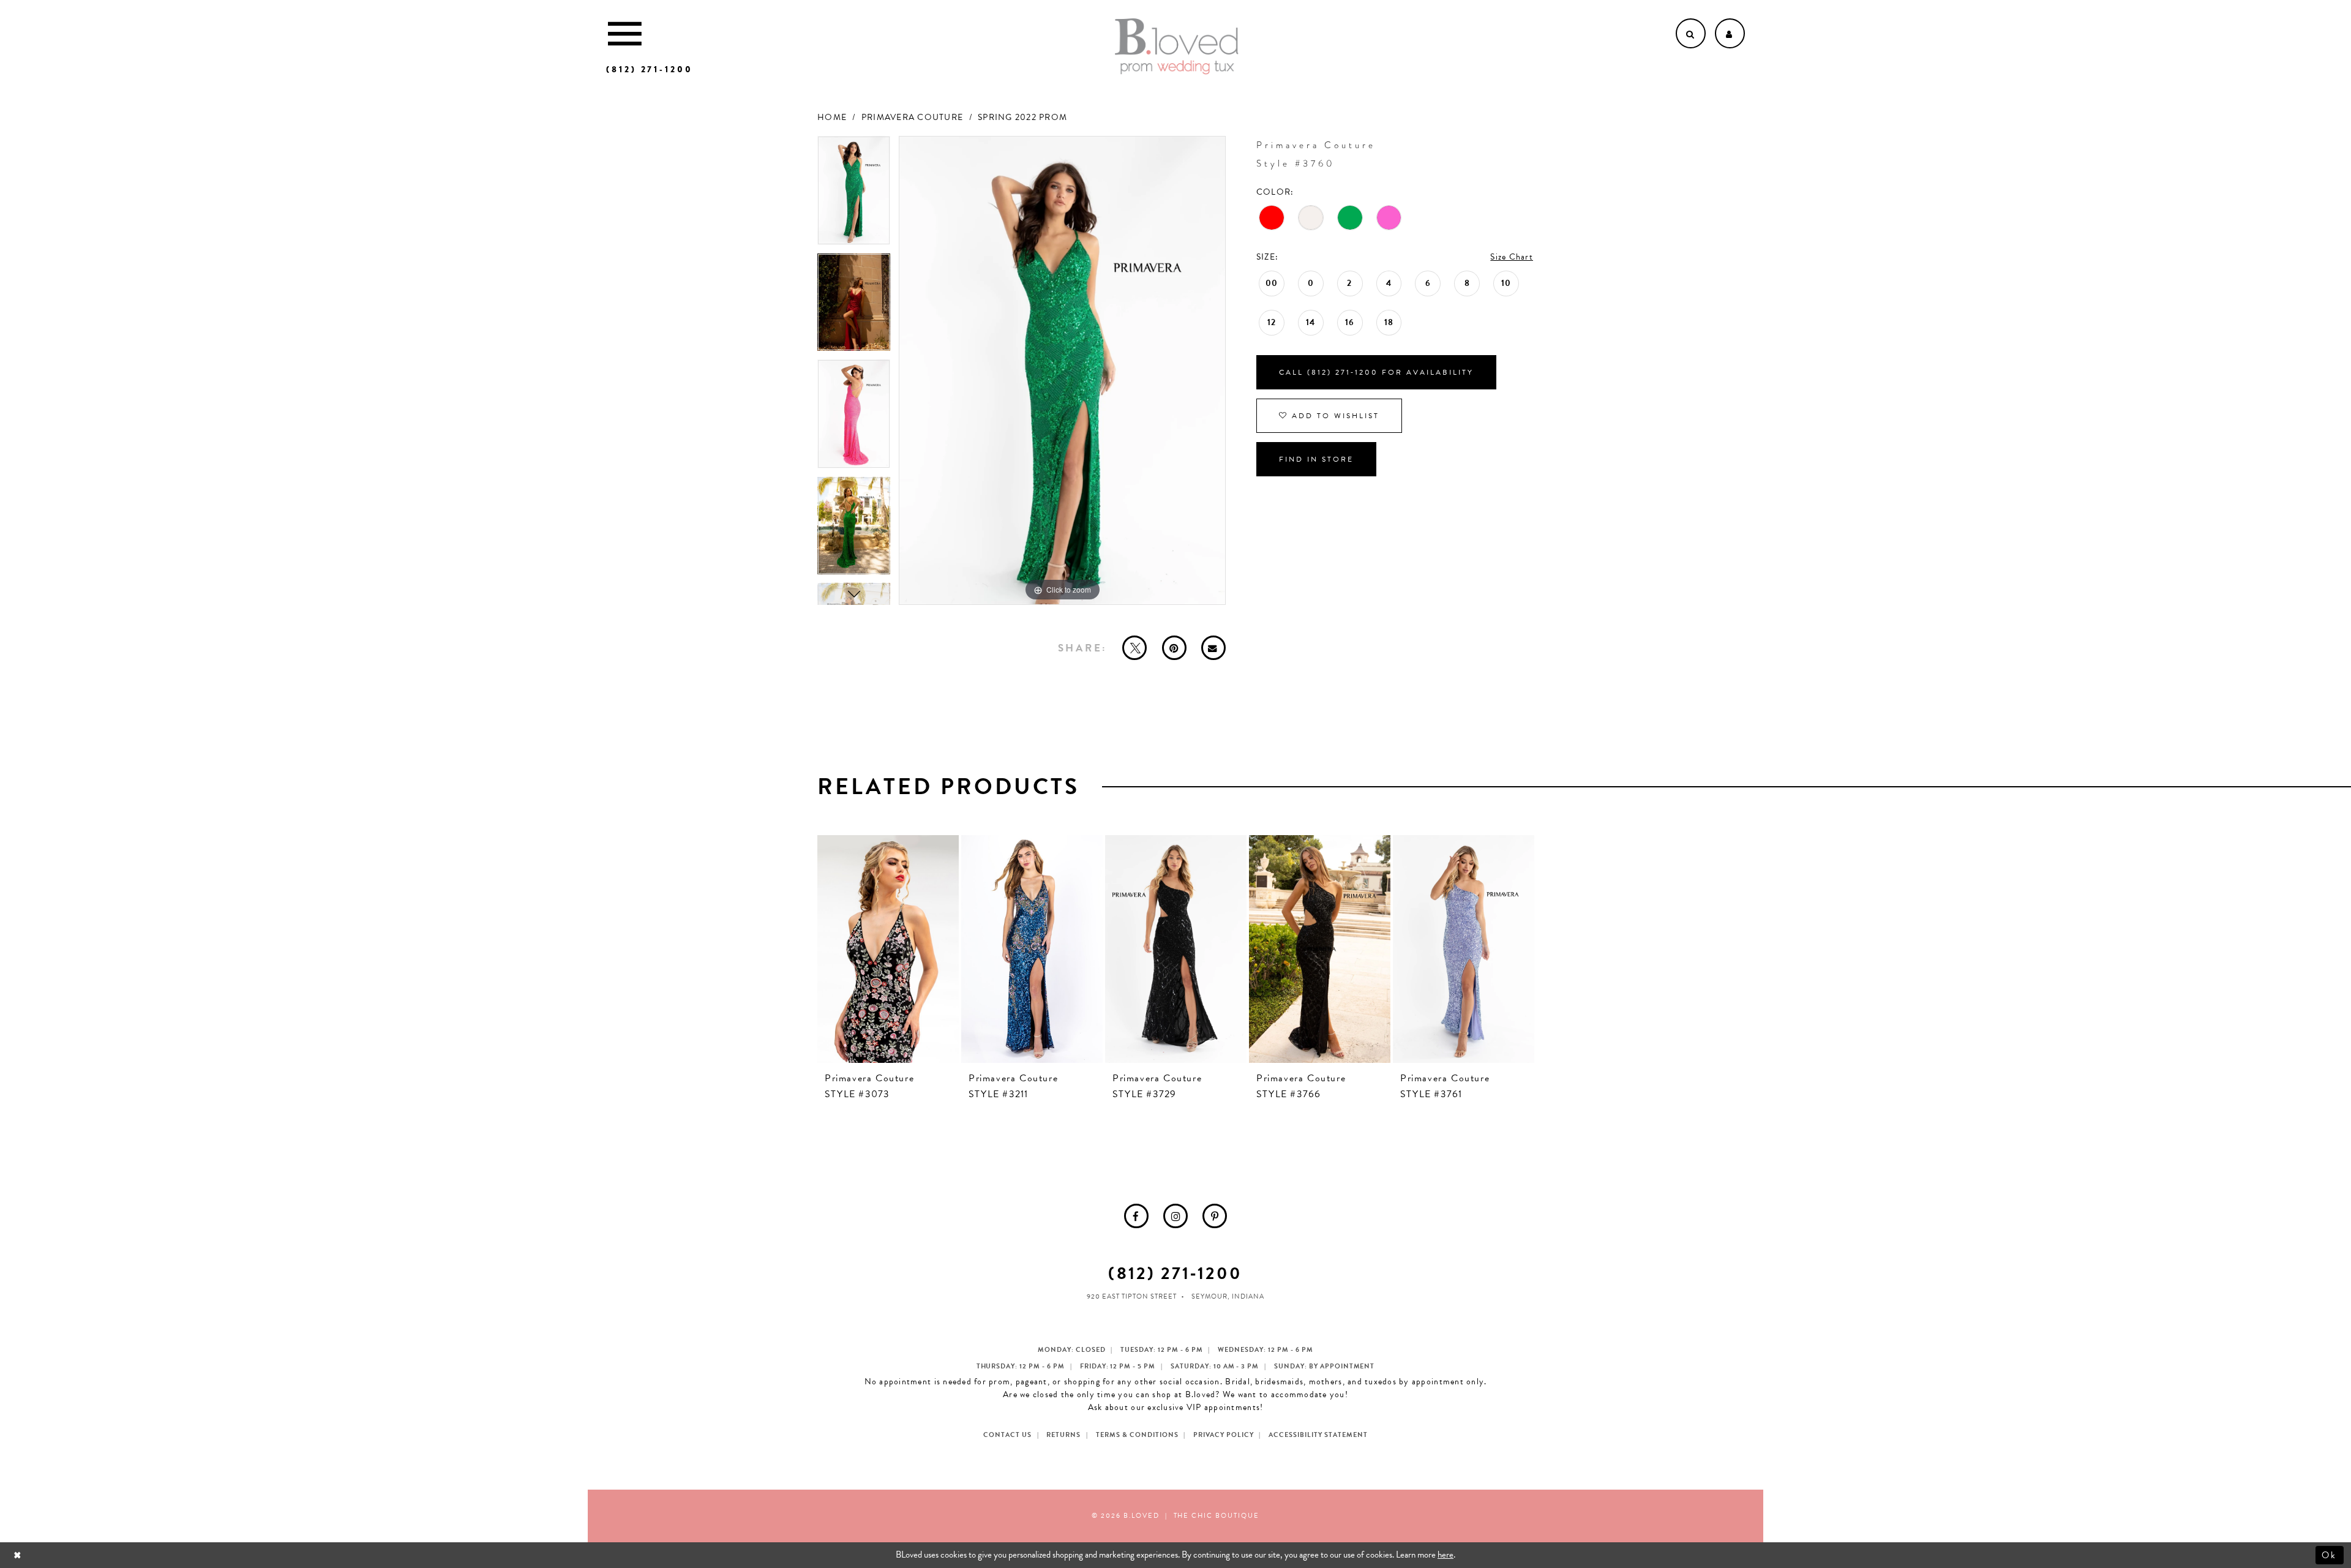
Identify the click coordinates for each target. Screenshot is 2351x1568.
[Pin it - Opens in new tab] (1174, 648)
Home (832, 117)
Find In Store (1316, 459)
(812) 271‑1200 (1175, 1273)
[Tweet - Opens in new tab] (1134, 648)
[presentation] (888, 949)
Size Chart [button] (1512, 257)
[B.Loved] (1177, 47)
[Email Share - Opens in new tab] (1213, 648)
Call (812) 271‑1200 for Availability (1376, 372)
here (1445, 1555)
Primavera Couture (912, 117)
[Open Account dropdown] (1730, 33)
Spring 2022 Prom (1022, 117)
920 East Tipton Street (1132, 1296)
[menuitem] (1136, 1216)
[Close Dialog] (19, 1555)
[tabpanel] (854, 195)
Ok (2330, 1555)
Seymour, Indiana (1228, 1296)
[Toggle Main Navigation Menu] (625, 33)
